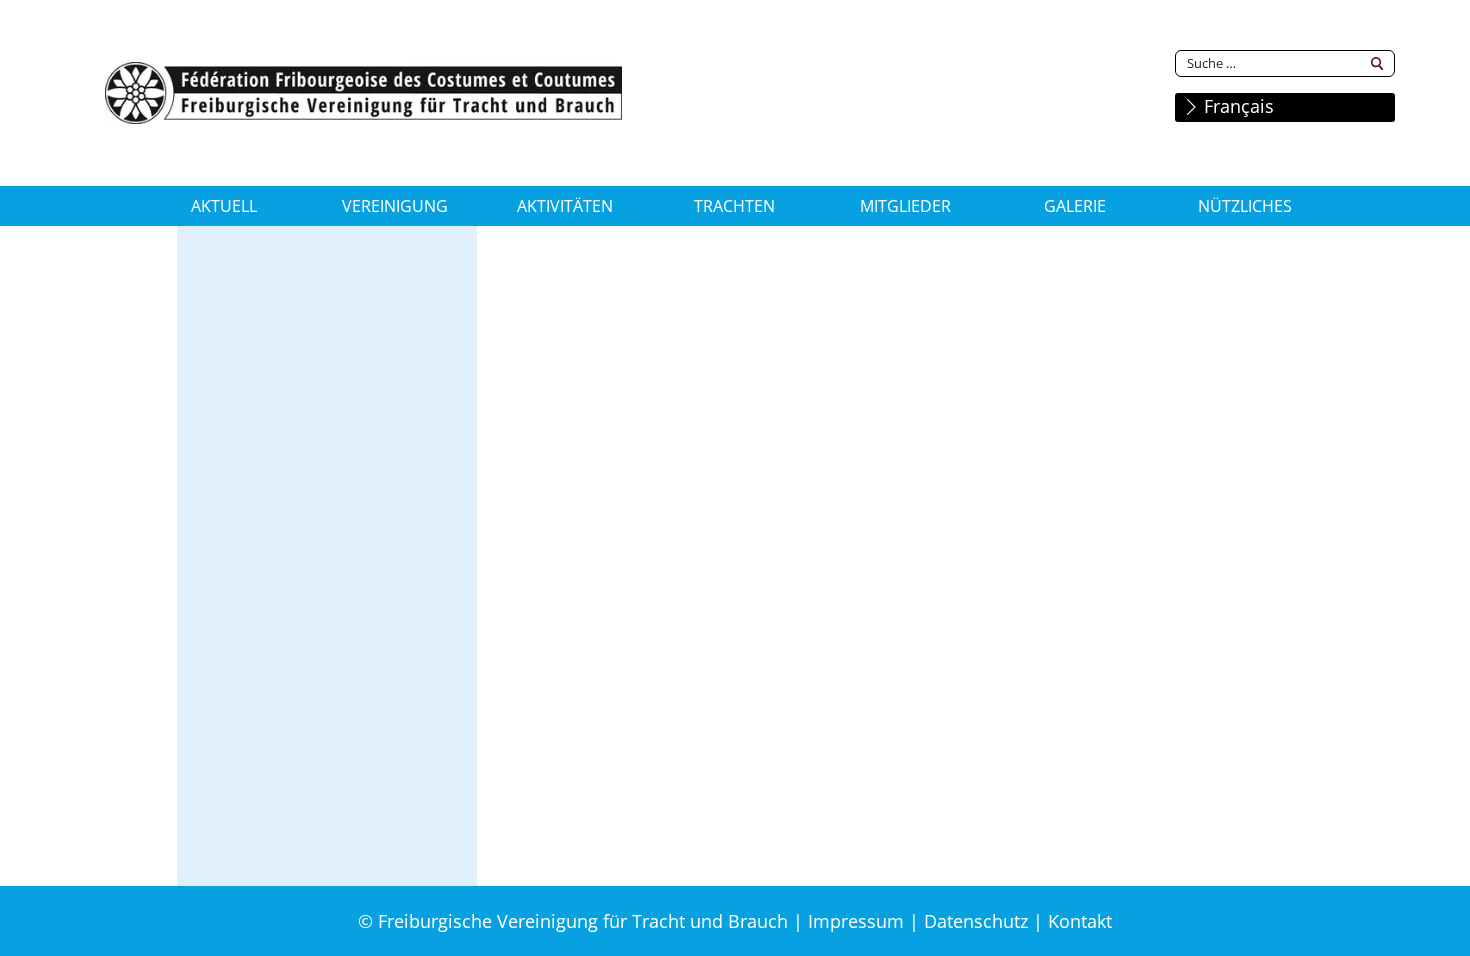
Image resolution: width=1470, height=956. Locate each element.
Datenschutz (976, 921)
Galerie (1075, 206)
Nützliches (1245, 206)
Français (1236, 106)
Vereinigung (395, 206)
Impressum (856, 921)
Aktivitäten (565, 206)
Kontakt (1080, 921)
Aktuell (224, 206)
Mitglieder (905, 206)
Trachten (734, 206)
